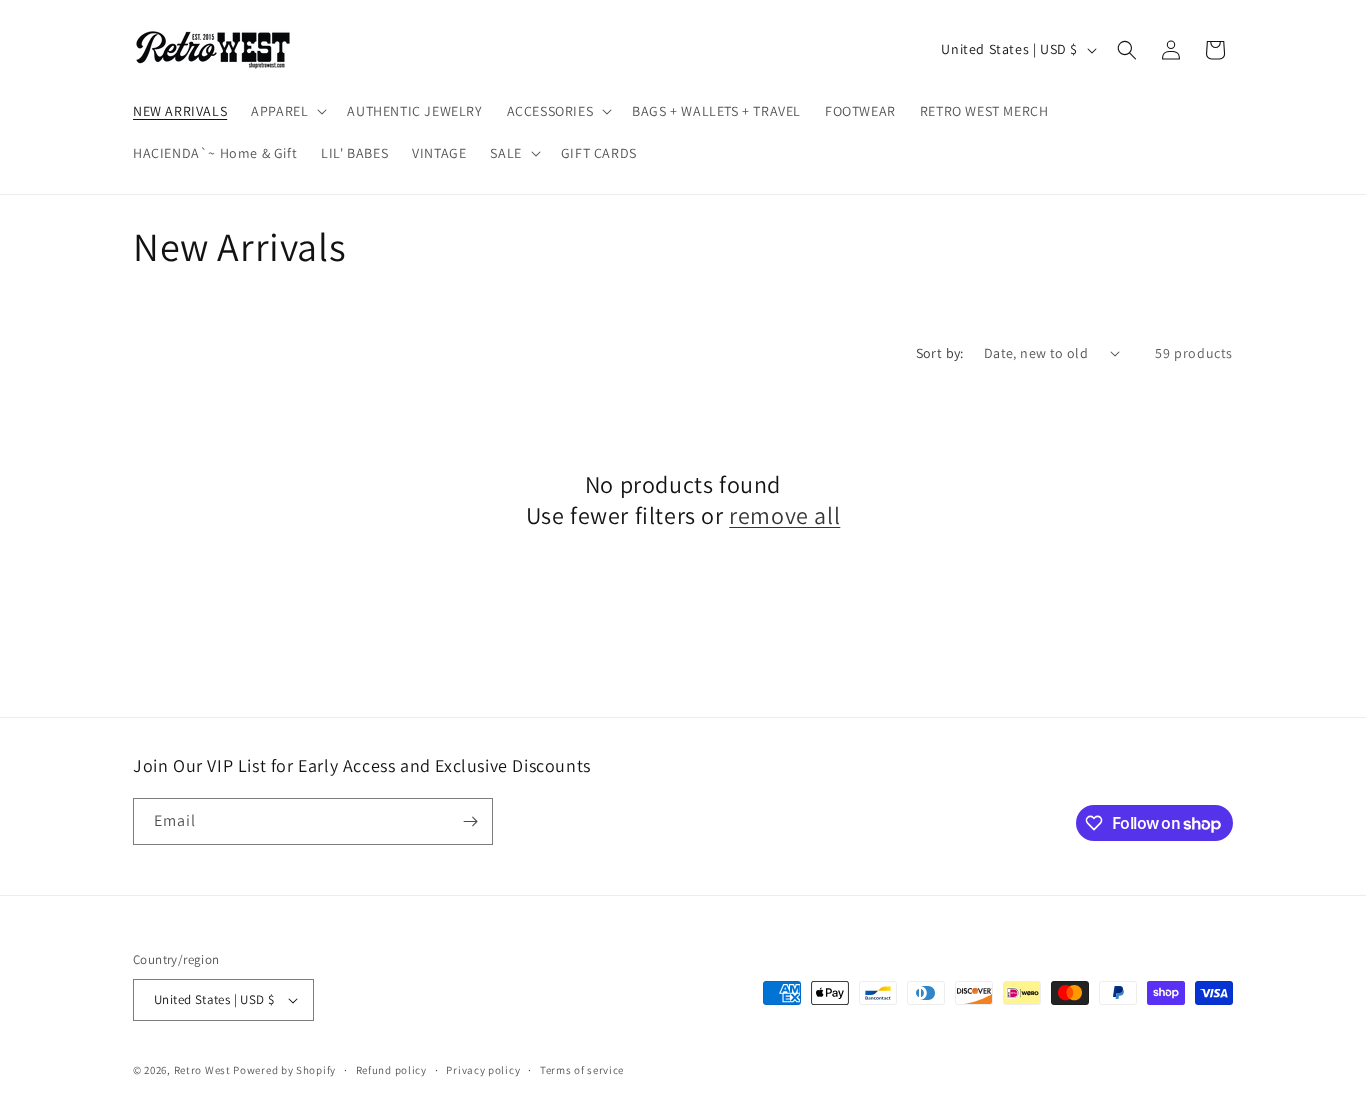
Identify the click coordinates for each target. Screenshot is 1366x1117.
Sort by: (940, 353)
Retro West (202, 1070)
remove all (784, 515)
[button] (287, 111)
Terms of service (582, 1070)
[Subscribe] (470, 821)
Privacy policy (483, 1070)
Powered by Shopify (284, 1070)
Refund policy (391, 1070)
